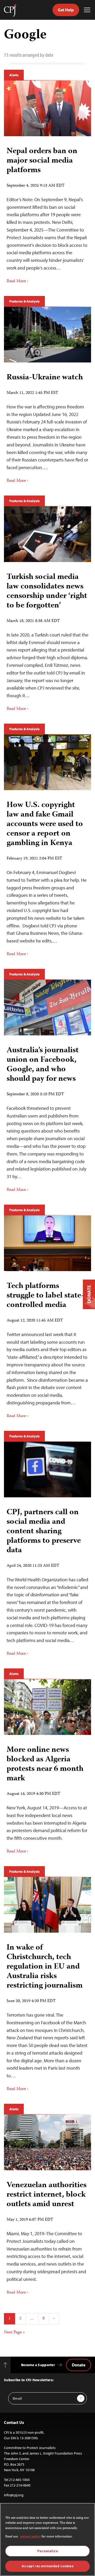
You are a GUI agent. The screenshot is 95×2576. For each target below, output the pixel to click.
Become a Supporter (38, 2365)
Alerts (14, 75)
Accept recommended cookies (47, 2566)
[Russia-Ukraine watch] (47, 335)
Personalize (47, 2551)
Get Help (66, 10)
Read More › (17, 281)
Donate (79, 2365)
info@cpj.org (14, 2495)
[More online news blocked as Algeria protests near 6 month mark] (47, 1707)
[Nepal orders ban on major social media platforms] (47, 108)
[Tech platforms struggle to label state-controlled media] (47, 1243)
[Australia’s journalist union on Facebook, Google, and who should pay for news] (47, 1008)
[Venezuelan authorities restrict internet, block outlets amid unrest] (47, 2142)
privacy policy (30, 2537)
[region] (47, 2539)
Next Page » (14, 2333)
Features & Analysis (24, 301)
